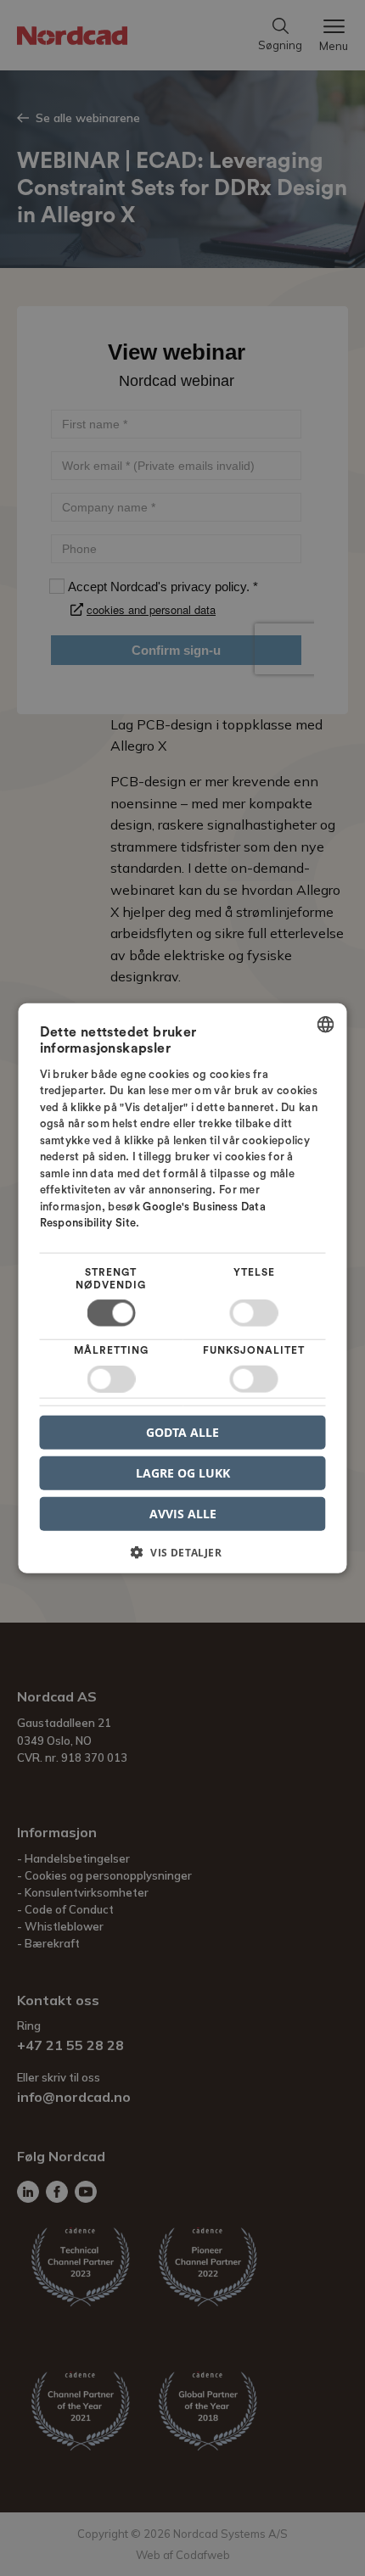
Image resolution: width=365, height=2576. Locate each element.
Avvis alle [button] (183, 1514)
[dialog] (183, 1288)
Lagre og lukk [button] (183, 1472)
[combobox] (326, 1024)
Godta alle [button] (182, 1431)
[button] (183, 1559)
